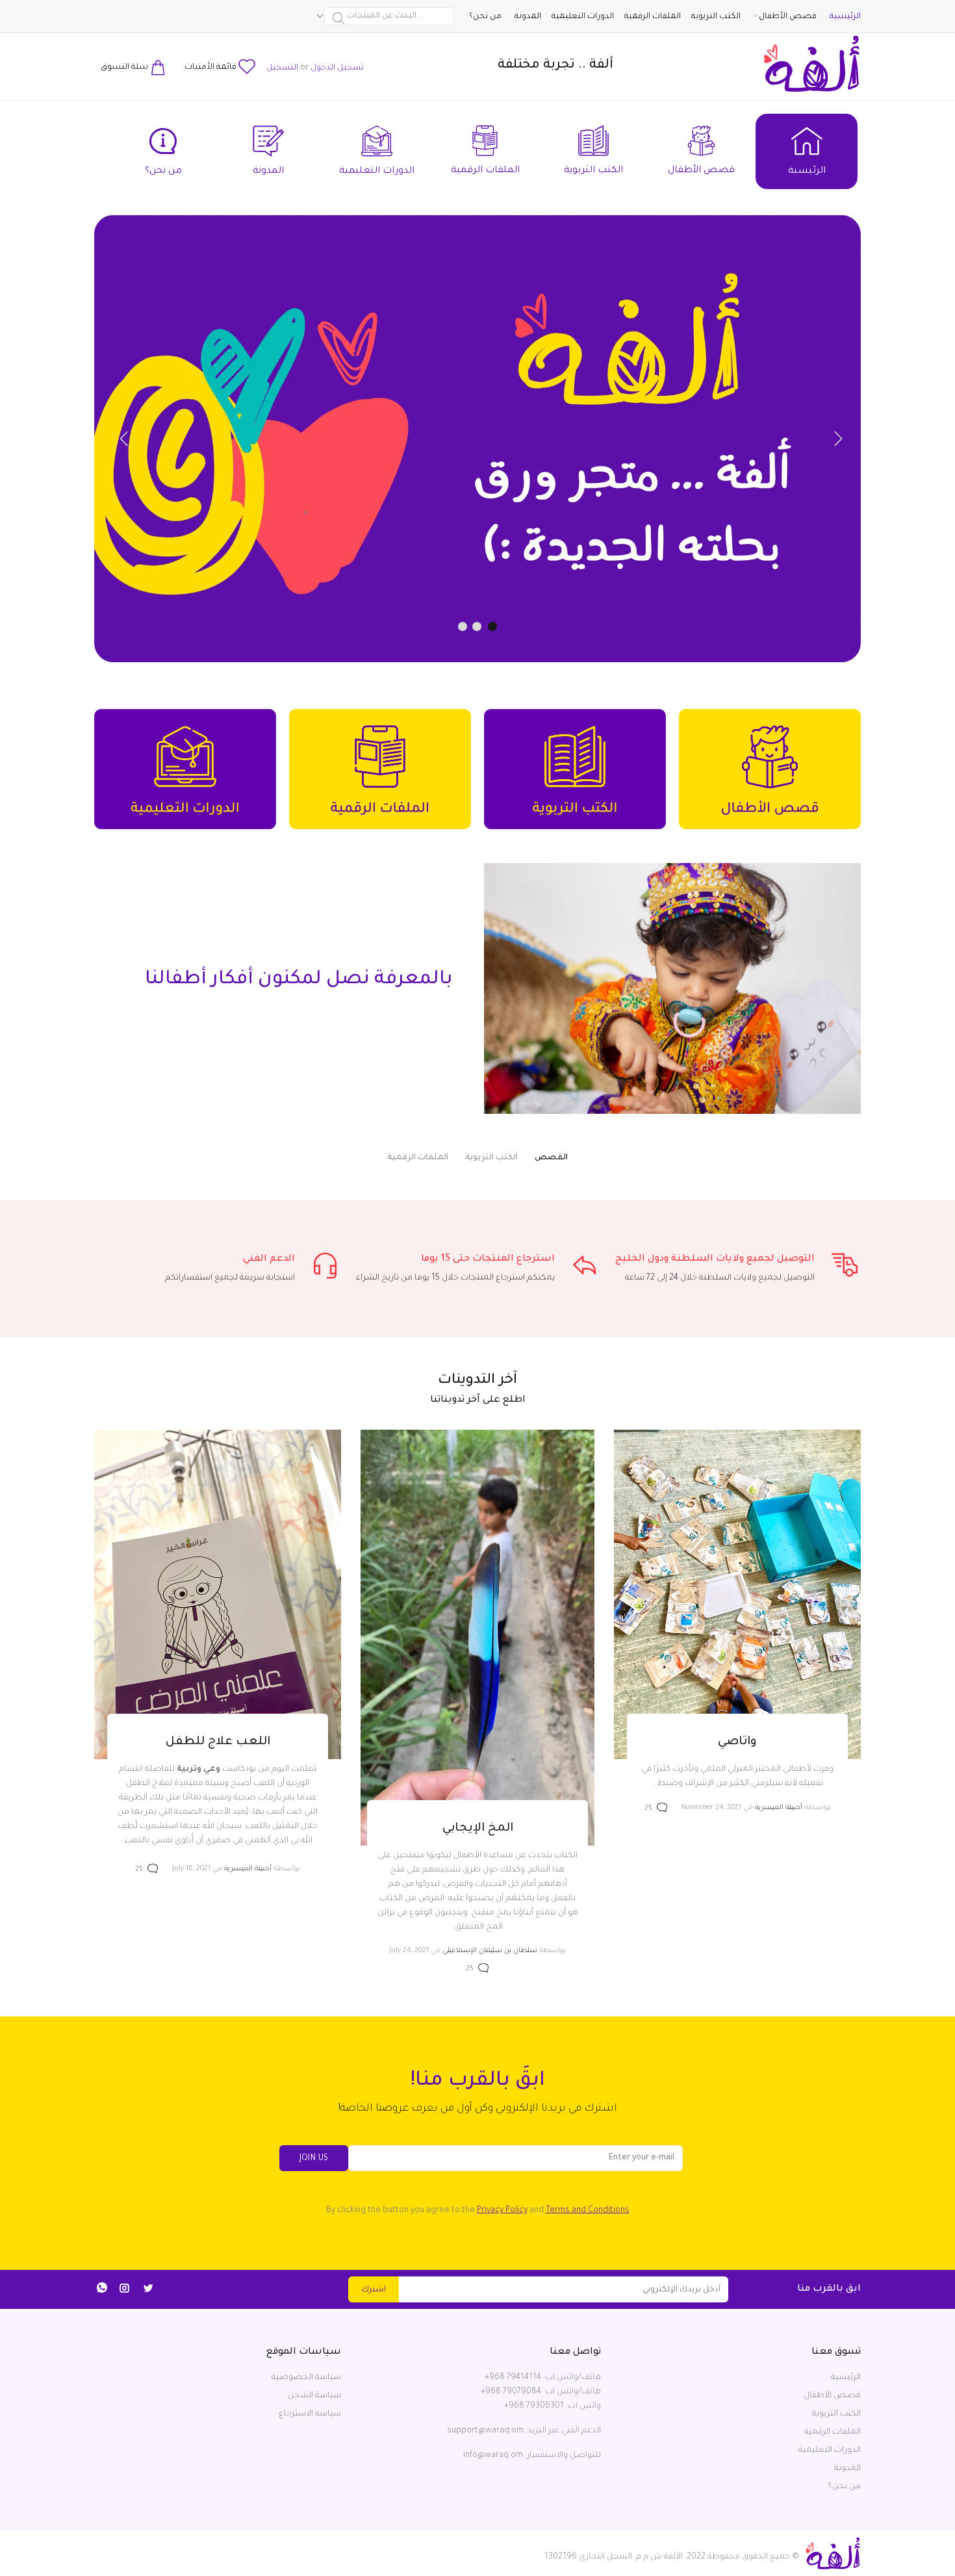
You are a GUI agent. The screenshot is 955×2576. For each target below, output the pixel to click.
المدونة (847, 2469)
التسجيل (282, 68)
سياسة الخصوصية (306, 2378)
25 (648, 1809)
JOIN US (314, 2159)
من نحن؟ (844, 2487)
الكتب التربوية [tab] (491, 1158)
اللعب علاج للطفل (218, 1742)
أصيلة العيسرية (779, 1808)
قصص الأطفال (832, 2396)
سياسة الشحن (314, 2396)
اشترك (374, 2290)
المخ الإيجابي (478, 1829)
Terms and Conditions (588, 2211)
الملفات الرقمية (833, 2432)
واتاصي (737, 1742)
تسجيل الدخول (337, 68)
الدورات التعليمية (830, 2451)
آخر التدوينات (478, 1381)
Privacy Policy (502, 2211)
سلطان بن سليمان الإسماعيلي (490, 1951)
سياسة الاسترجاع (310, 2414)
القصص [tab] (551, 1158)
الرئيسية (846, 2378)
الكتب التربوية (836, 2414)
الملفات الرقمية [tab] (418, 1158)
